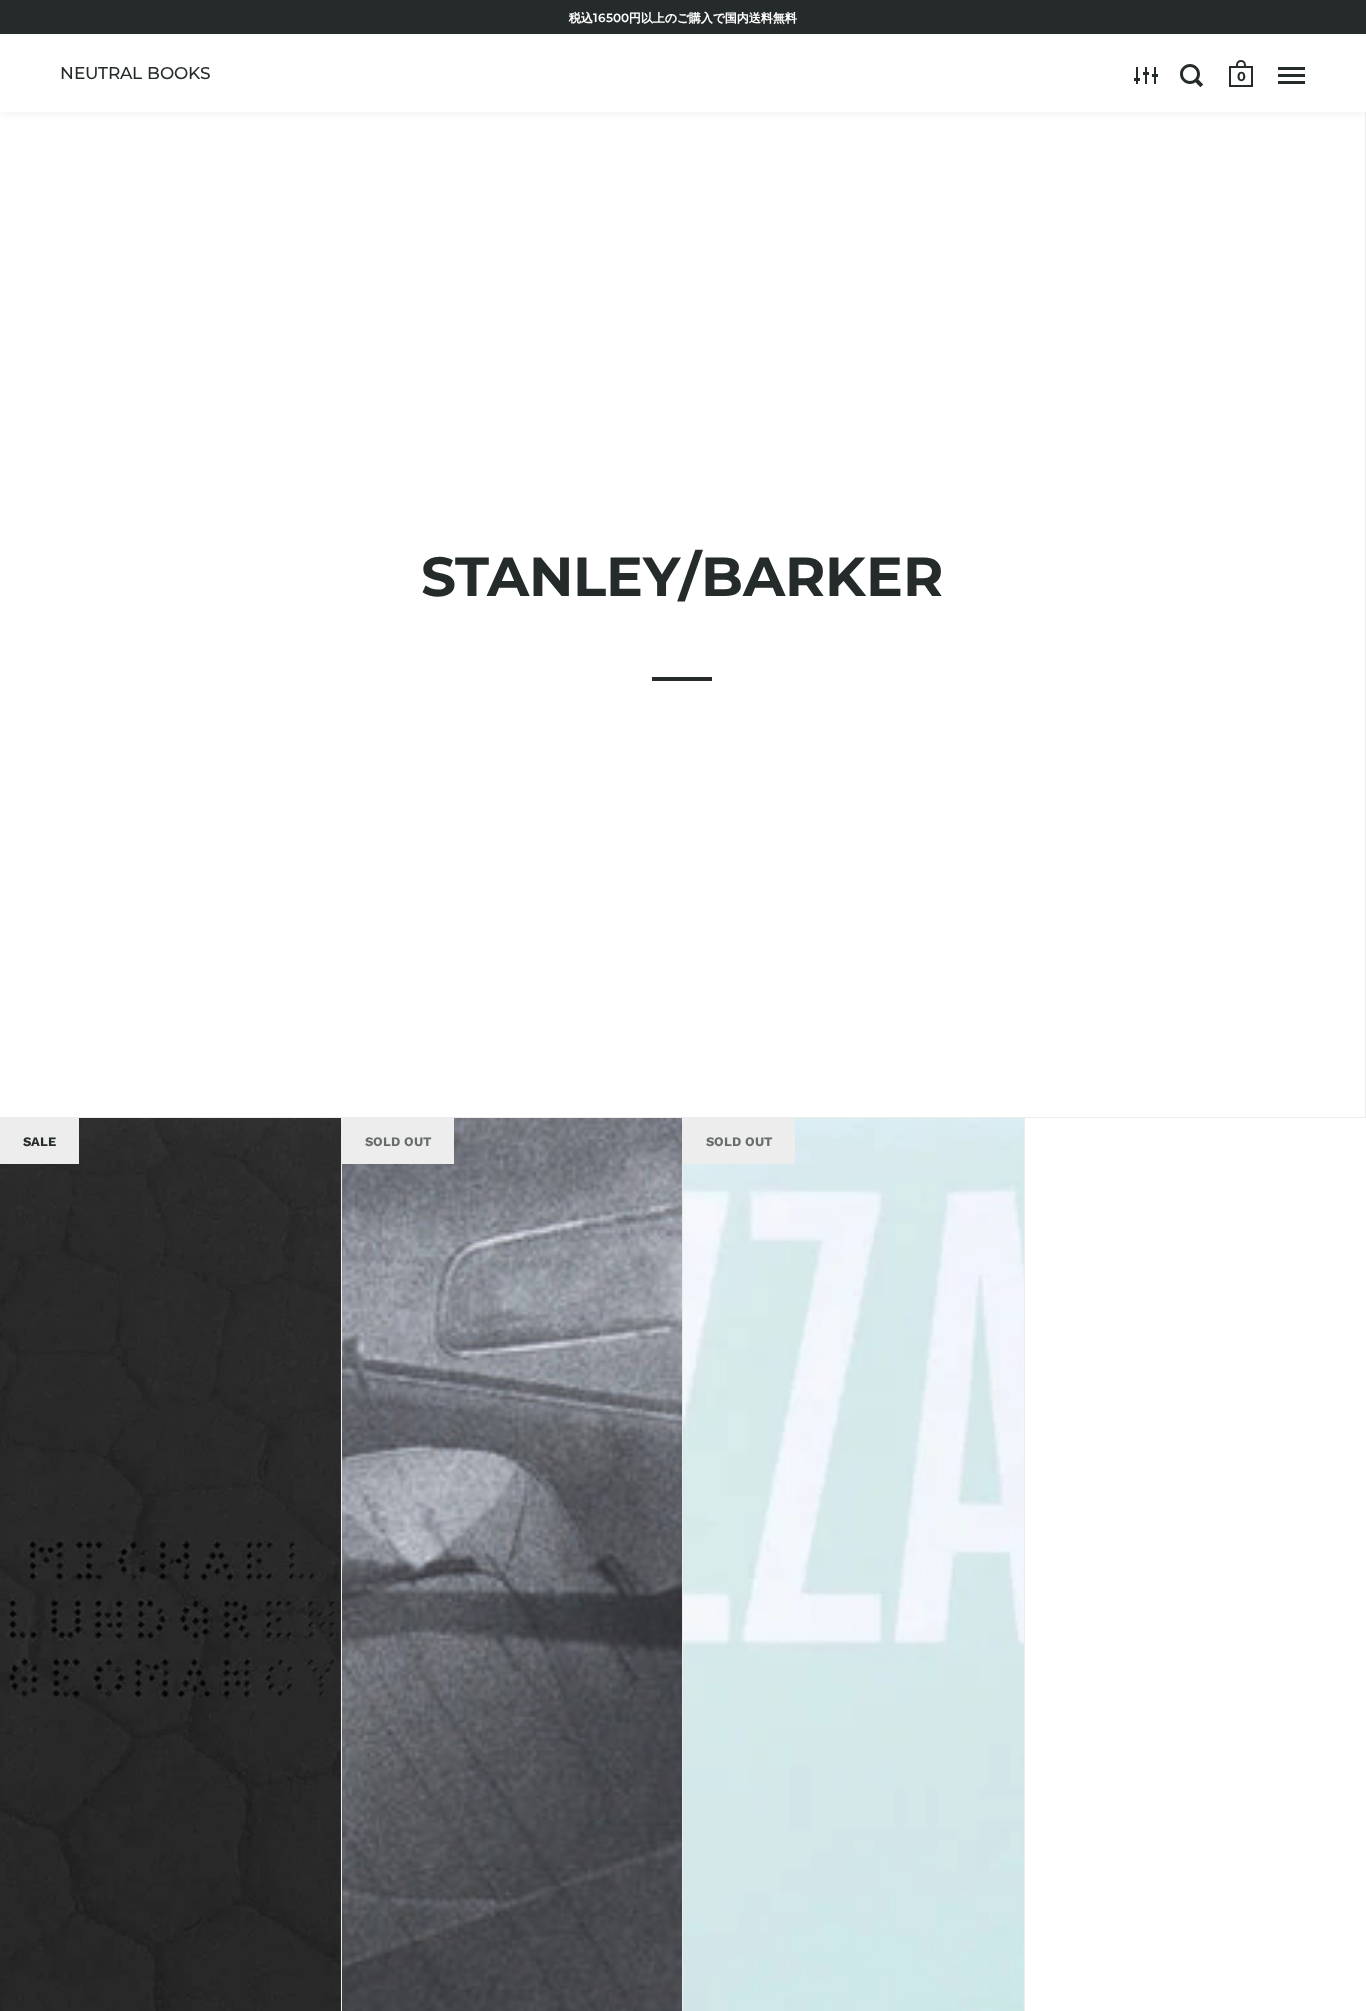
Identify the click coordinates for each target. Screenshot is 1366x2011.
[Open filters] (1146, 75)
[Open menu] (1291, 75)
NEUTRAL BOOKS (135, 73)
